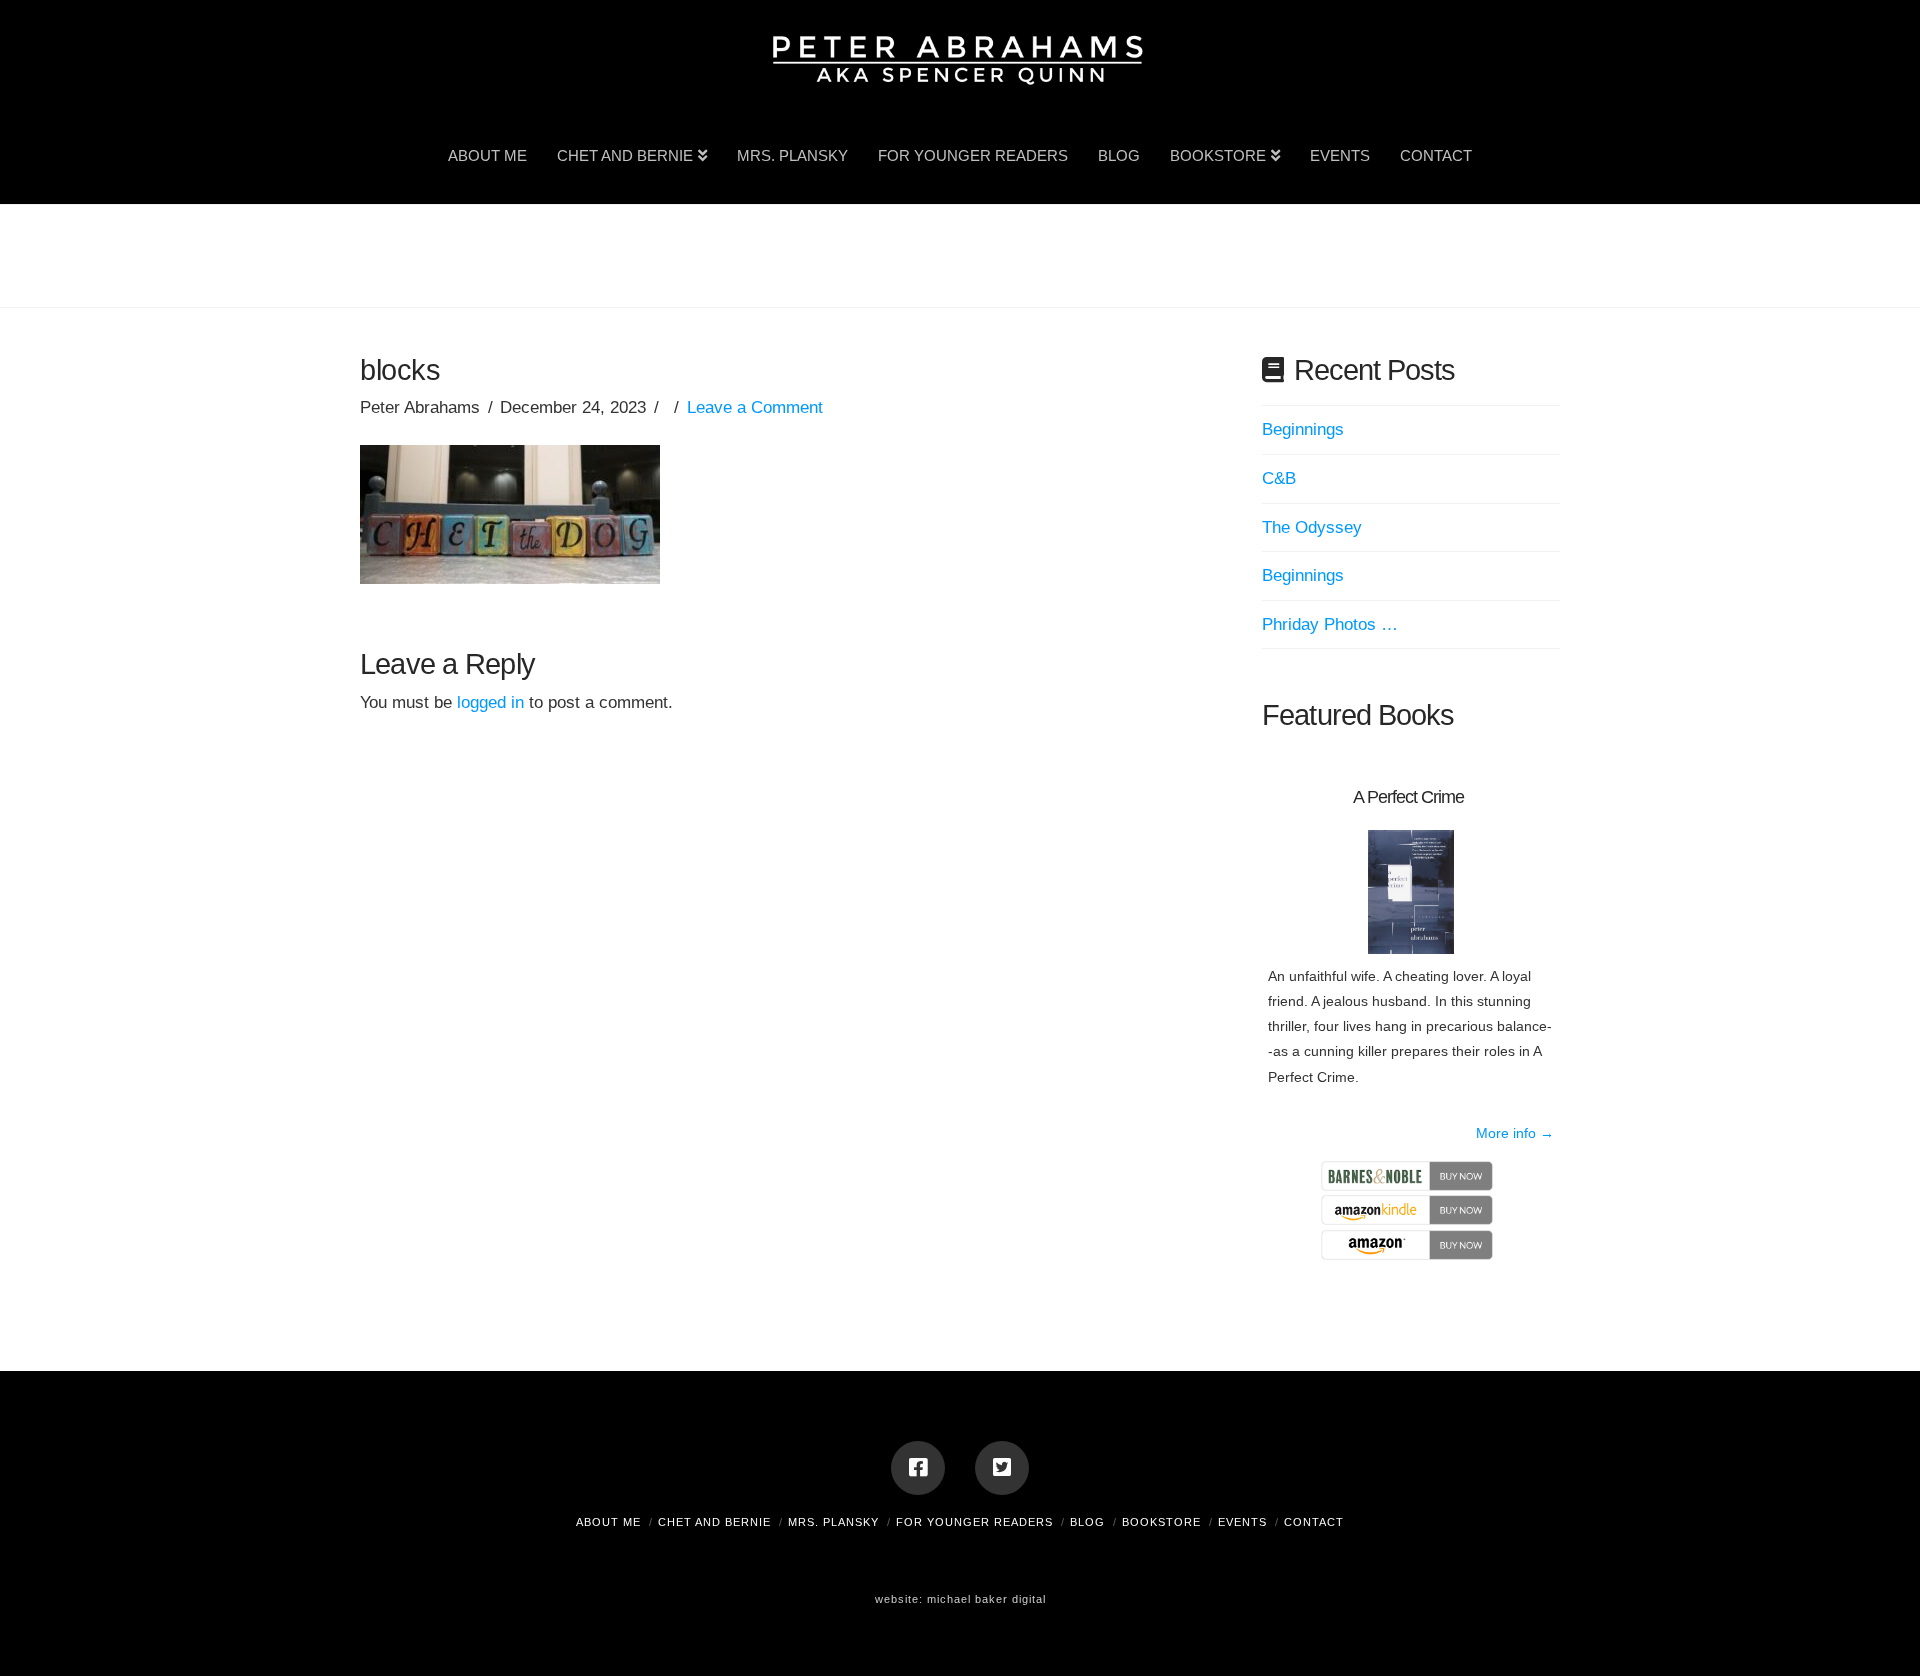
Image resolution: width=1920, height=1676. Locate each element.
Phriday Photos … (1330, 624)
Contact (1314, 1522)
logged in (490, 702)
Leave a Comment (755, 407)
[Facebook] (918, 1468)
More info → (1515, 1133)
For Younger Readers (974, 1522)
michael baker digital (986, 1599)
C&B (1279, 478)
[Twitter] (1002, 1468)
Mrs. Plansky (833, 1522)
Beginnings (1303, 429)
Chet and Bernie (714, 1522)
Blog (1087, 1522)
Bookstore (1161, 1522)
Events (1242, 1522)
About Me (608, 1522)
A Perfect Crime (1408, 797)
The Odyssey (1312, 527)
